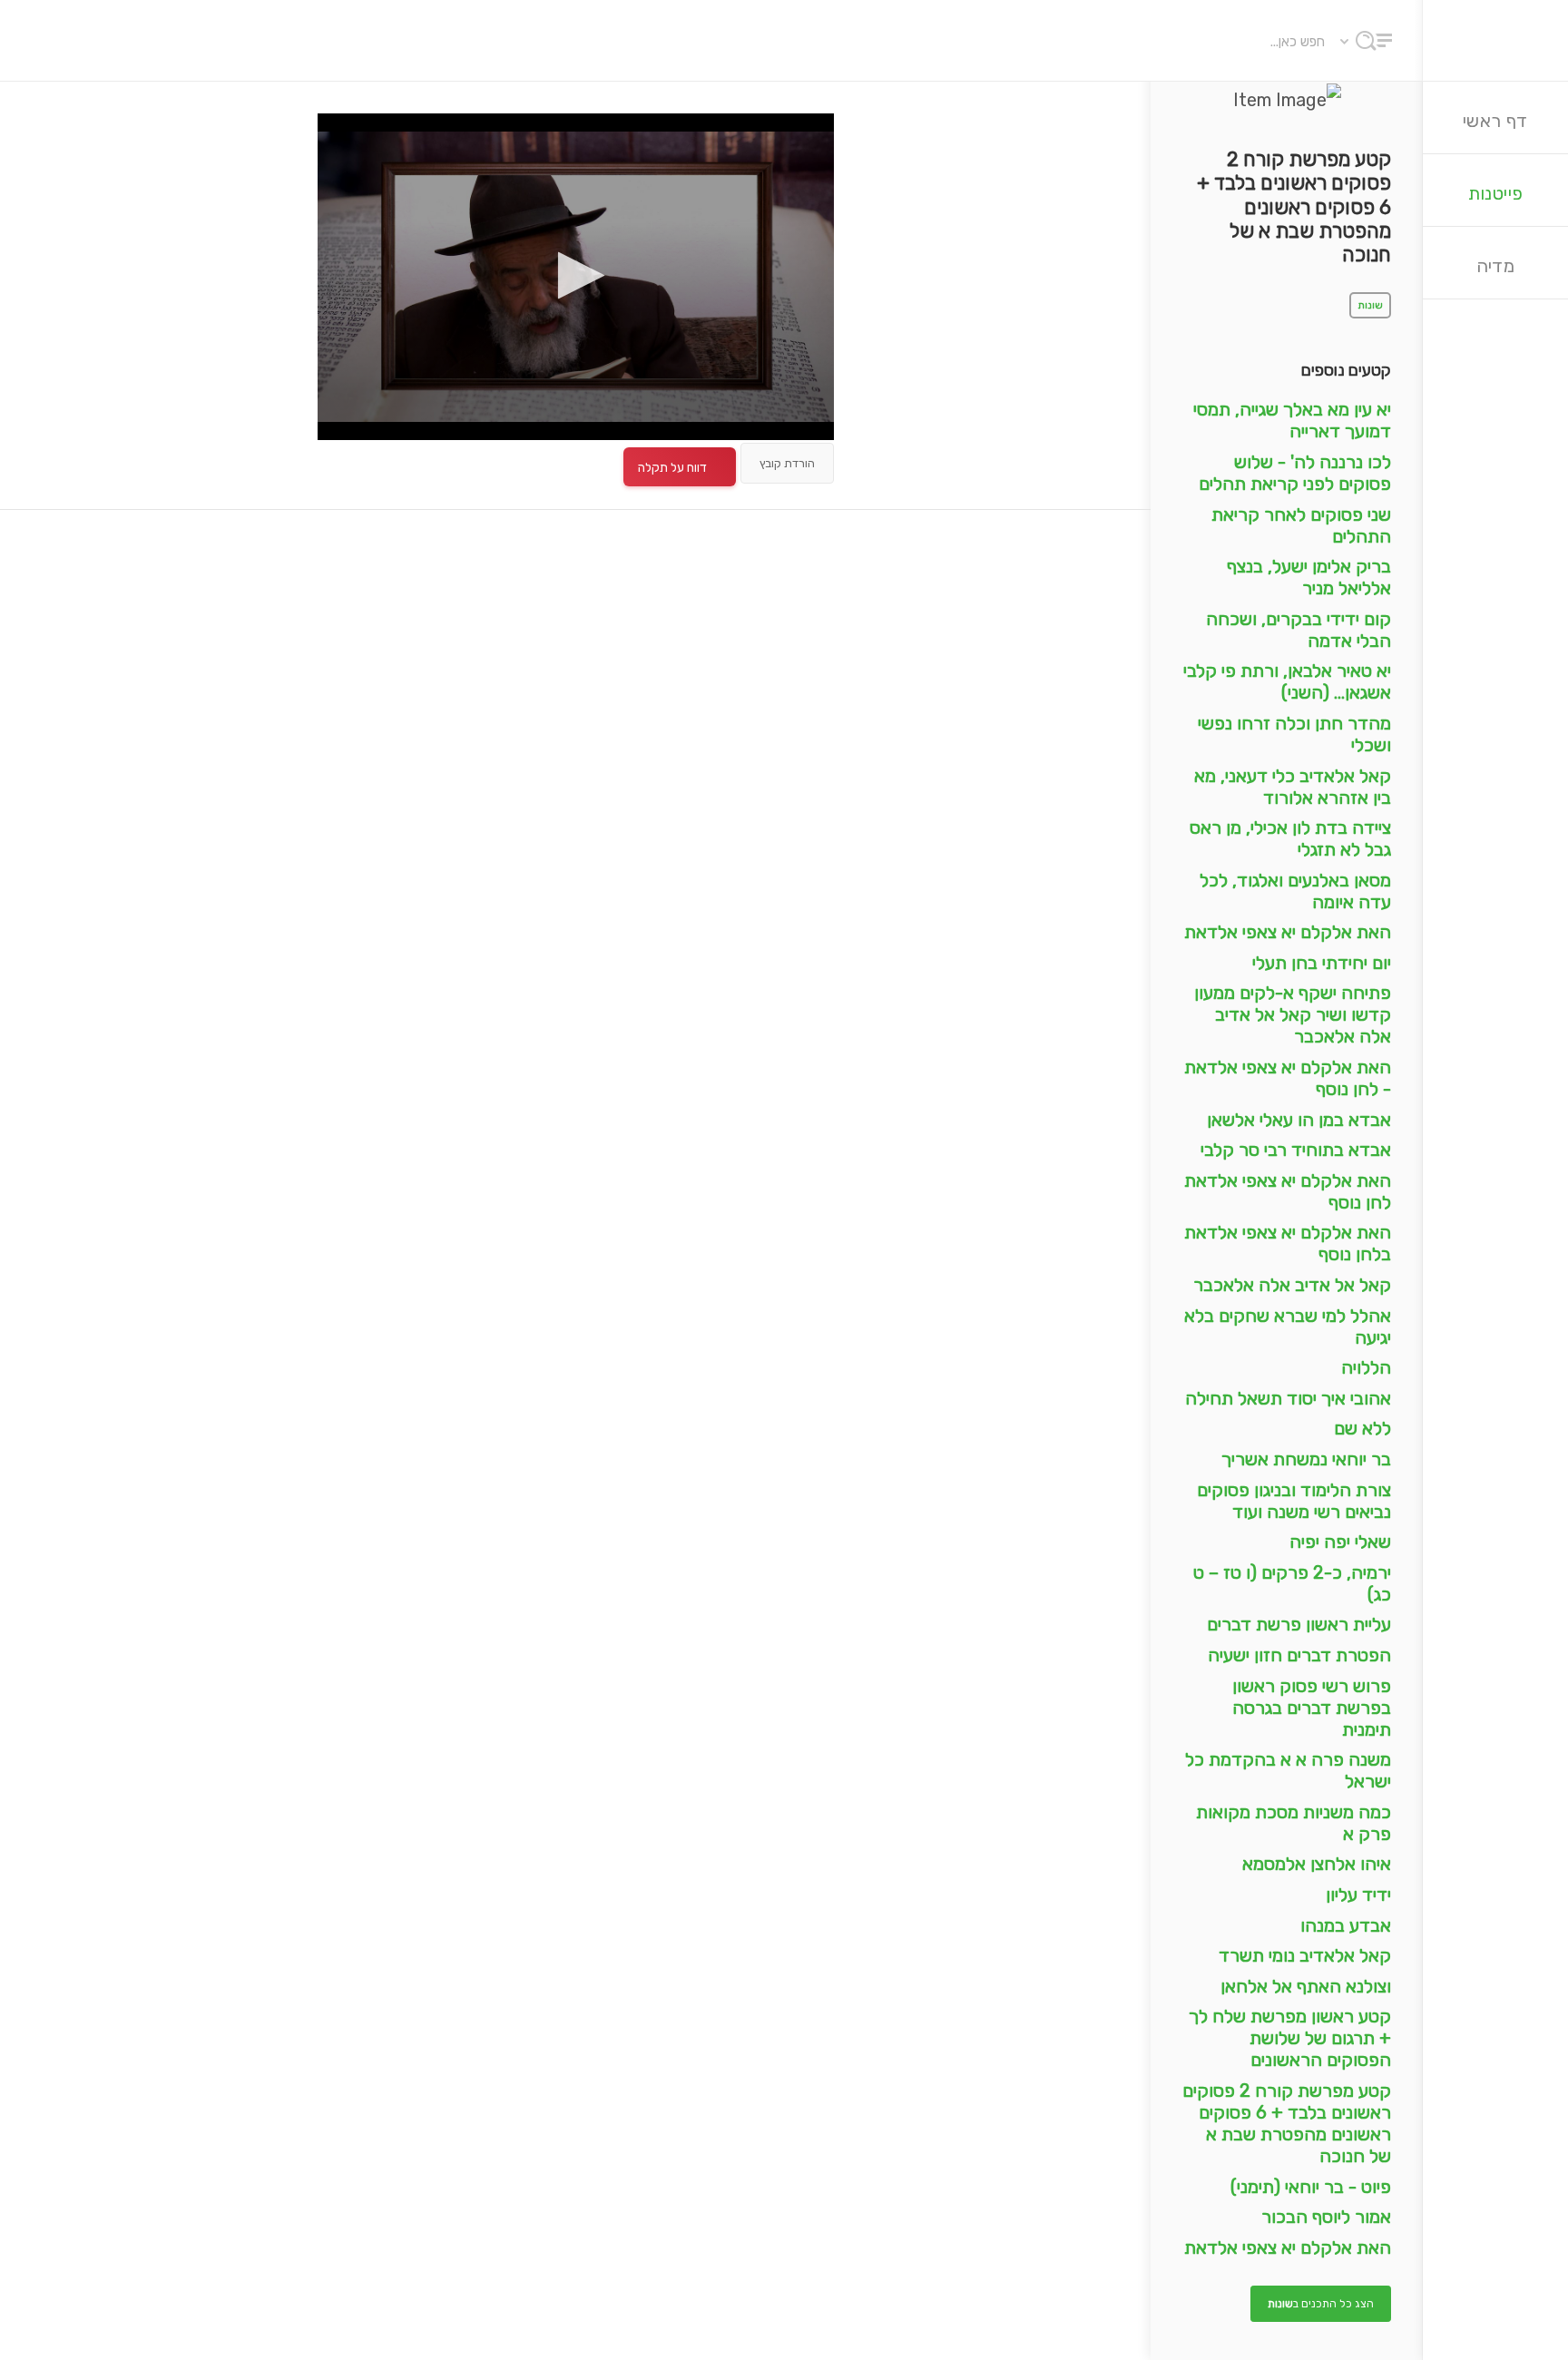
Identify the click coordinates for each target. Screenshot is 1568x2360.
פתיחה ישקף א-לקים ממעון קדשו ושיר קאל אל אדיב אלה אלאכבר (1293, 1014)
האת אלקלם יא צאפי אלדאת (1288, 932)
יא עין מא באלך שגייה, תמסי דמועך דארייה (1292, 420)
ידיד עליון (1358, 1895)
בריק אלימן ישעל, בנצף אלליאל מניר (1309, 577)
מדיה (1496, 266)
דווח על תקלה (672, 468)
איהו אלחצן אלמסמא (1317, 1864)
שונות (1370, 305)
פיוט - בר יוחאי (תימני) (1311, 2187)
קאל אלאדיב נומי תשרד (1305, 1955)
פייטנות (1496, 193)
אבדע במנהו (1346, 1925)
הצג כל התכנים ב (1321, 2304)
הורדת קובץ (787, 463)
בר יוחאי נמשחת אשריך (1306, 1459)
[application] (576, 277)
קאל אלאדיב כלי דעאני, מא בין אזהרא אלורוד (1293, 787)
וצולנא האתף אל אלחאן (1306, 1986)
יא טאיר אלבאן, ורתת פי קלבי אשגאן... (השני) (1287, 681)
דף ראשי (1495, 121)
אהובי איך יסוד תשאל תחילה (1288, 1398)
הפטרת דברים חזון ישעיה (1299, 1655)
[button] (576, 275)
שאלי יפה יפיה (1340, 1542)
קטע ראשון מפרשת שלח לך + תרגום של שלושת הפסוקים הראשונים (1290, 2038)
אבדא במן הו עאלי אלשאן (1299, 1120)
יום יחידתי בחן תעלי (1322, 963)
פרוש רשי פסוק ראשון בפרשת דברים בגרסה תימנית (1312, 1708)
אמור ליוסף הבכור (1326, 2217)
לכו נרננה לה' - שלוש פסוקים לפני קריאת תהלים (1295, 473)
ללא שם (1362, 1428)
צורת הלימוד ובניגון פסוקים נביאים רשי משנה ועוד (1294, 1501)
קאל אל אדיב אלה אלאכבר (1292, 1285)
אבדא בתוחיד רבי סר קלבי (1296, 1150)
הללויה (1366, 1367)
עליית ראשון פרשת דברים (1299, 1624)
